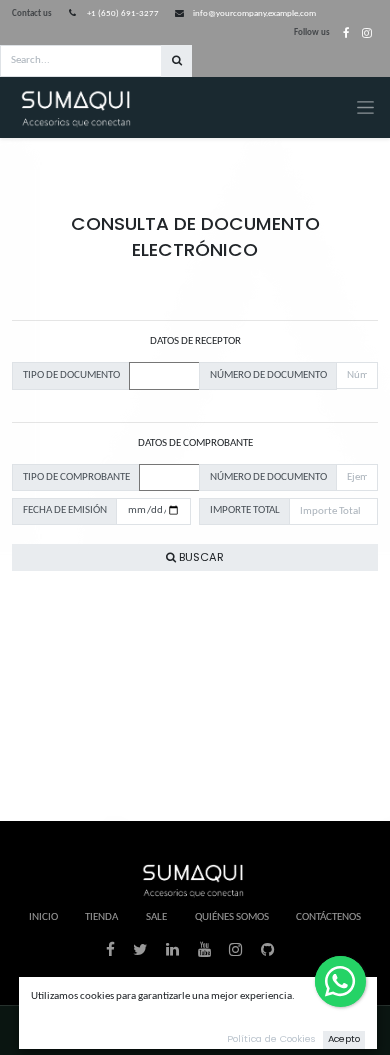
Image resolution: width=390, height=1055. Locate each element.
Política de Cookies (271, 1038)
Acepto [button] (344, 1038)
